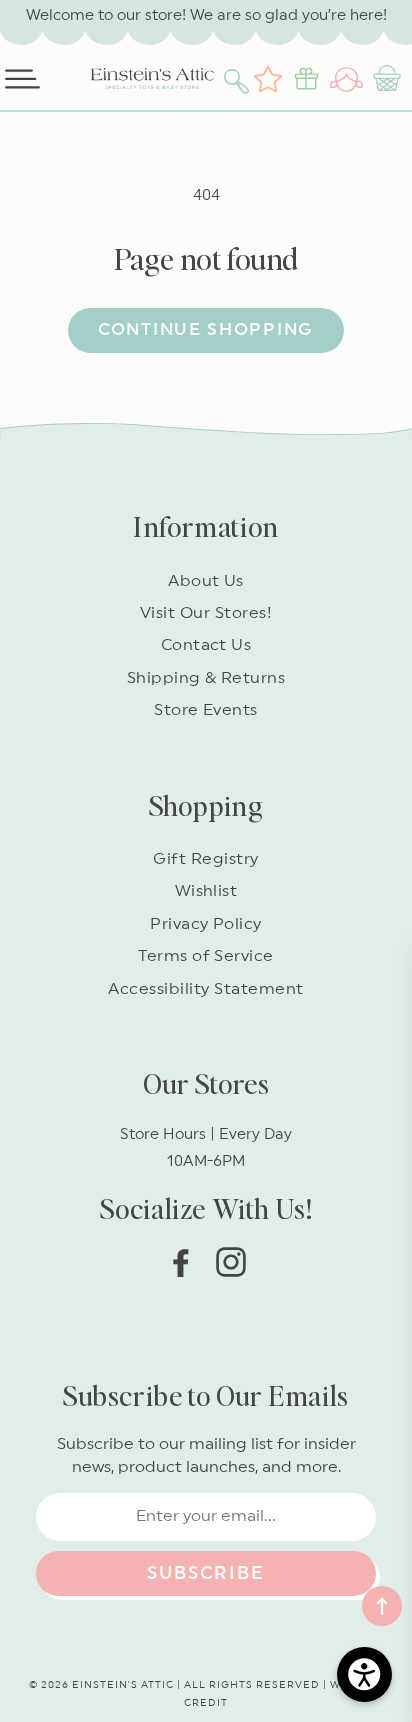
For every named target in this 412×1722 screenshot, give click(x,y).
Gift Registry (205, 859)
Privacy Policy (206, 924)
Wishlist (206, 891)
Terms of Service (206, 956)
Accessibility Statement (205, 989)
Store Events (206, 710)
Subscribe (205, 1573)
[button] (239, 79)
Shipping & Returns (206, 678)
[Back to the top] (382, 1606)
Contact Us (206, 645)
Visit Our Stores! (206, 613)
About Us (206, 581)
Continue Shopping (206, 329)
